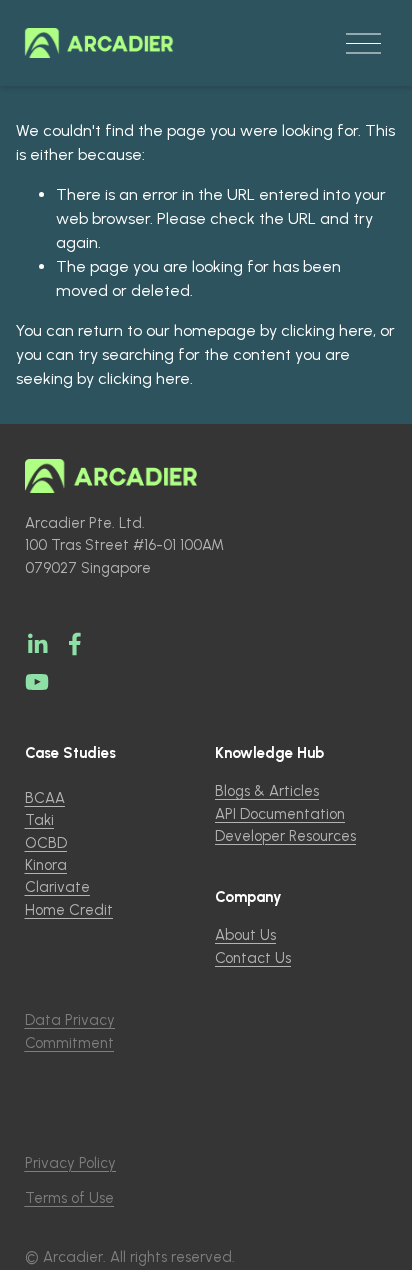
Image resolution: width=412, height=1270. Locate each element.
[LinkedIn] (37, 644)
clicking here (327, 330)
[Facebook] (75, 644)
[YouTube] (37, 682)
